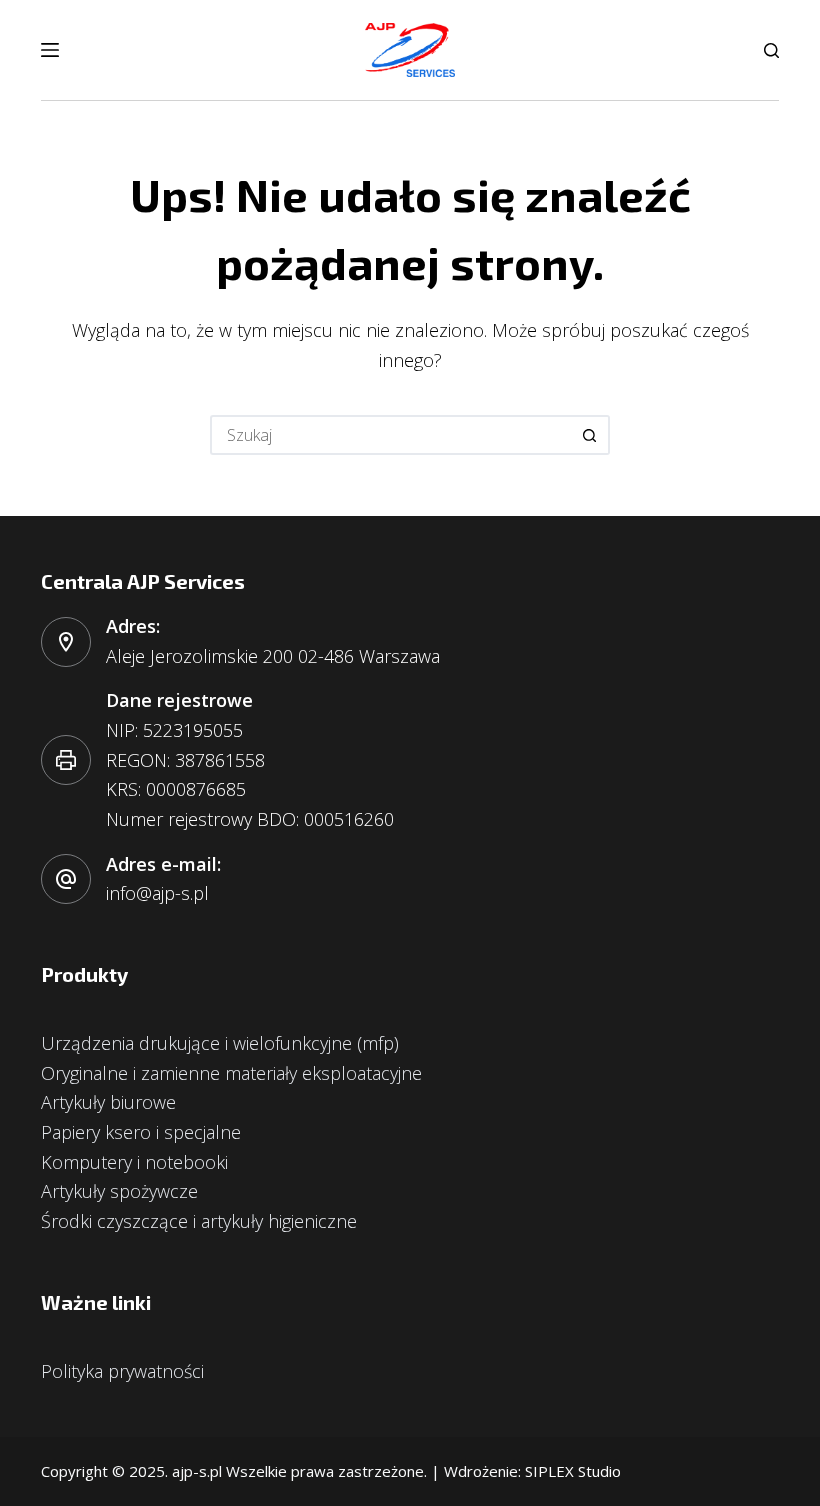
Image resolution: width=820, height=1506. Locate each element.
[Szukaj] (771, 50)
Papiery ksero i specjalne (141, 1132)
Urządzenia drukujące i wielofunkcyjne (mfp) (220, 1043)
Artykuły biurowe (108, 1102)
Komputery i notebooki (134, 1162)
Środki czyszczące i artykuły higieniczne (199, 1221)
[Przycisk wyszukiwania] (590, 435)
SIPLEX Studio (573, 1471)
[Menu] (50, 50)
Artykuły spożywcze (119, 1191)
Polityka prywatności (122, 1371)
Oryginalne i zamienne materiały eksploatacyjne (231, 1073)
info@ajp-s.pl (157, 893)
